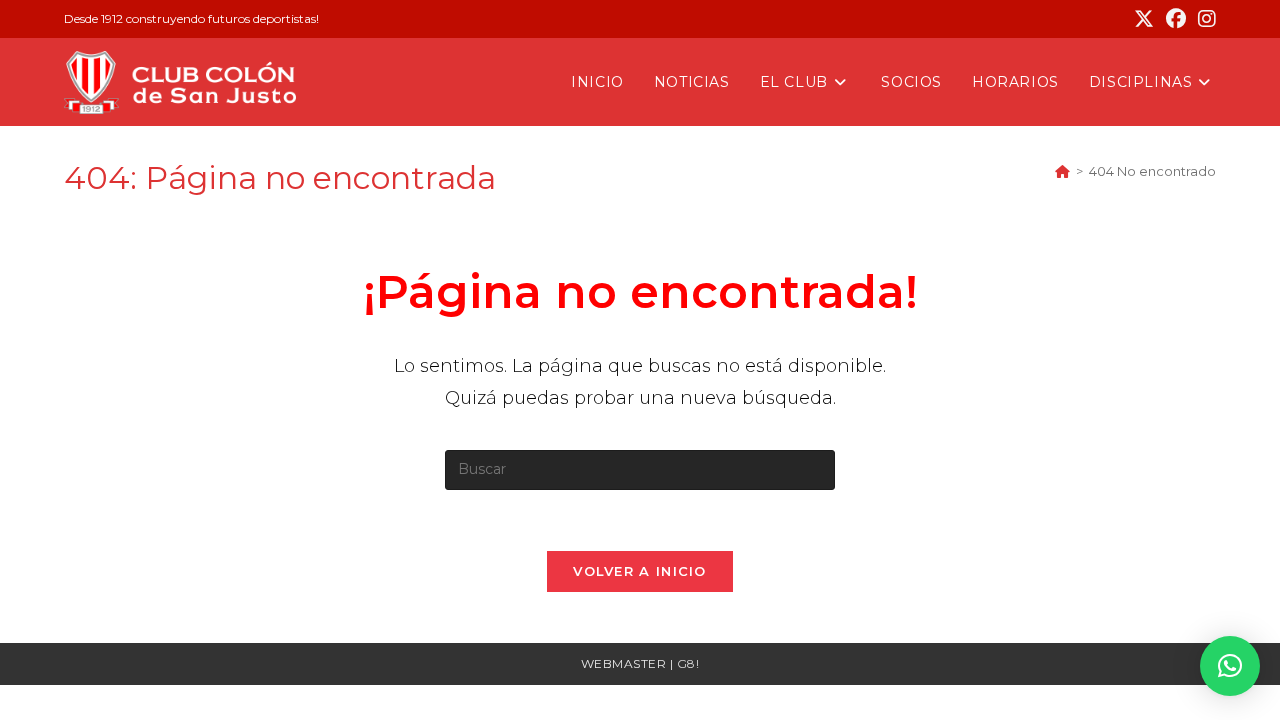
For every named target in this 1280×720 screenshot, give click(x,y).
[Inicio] (1062, 171)
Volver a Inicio (640, 571)
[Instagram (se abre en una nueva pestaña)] (1204, 19)
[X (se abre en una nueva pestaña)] (1144, 19)
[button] (1230, 666)
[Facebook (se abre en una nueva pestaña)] (1176, 19)
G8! (688, 663)
